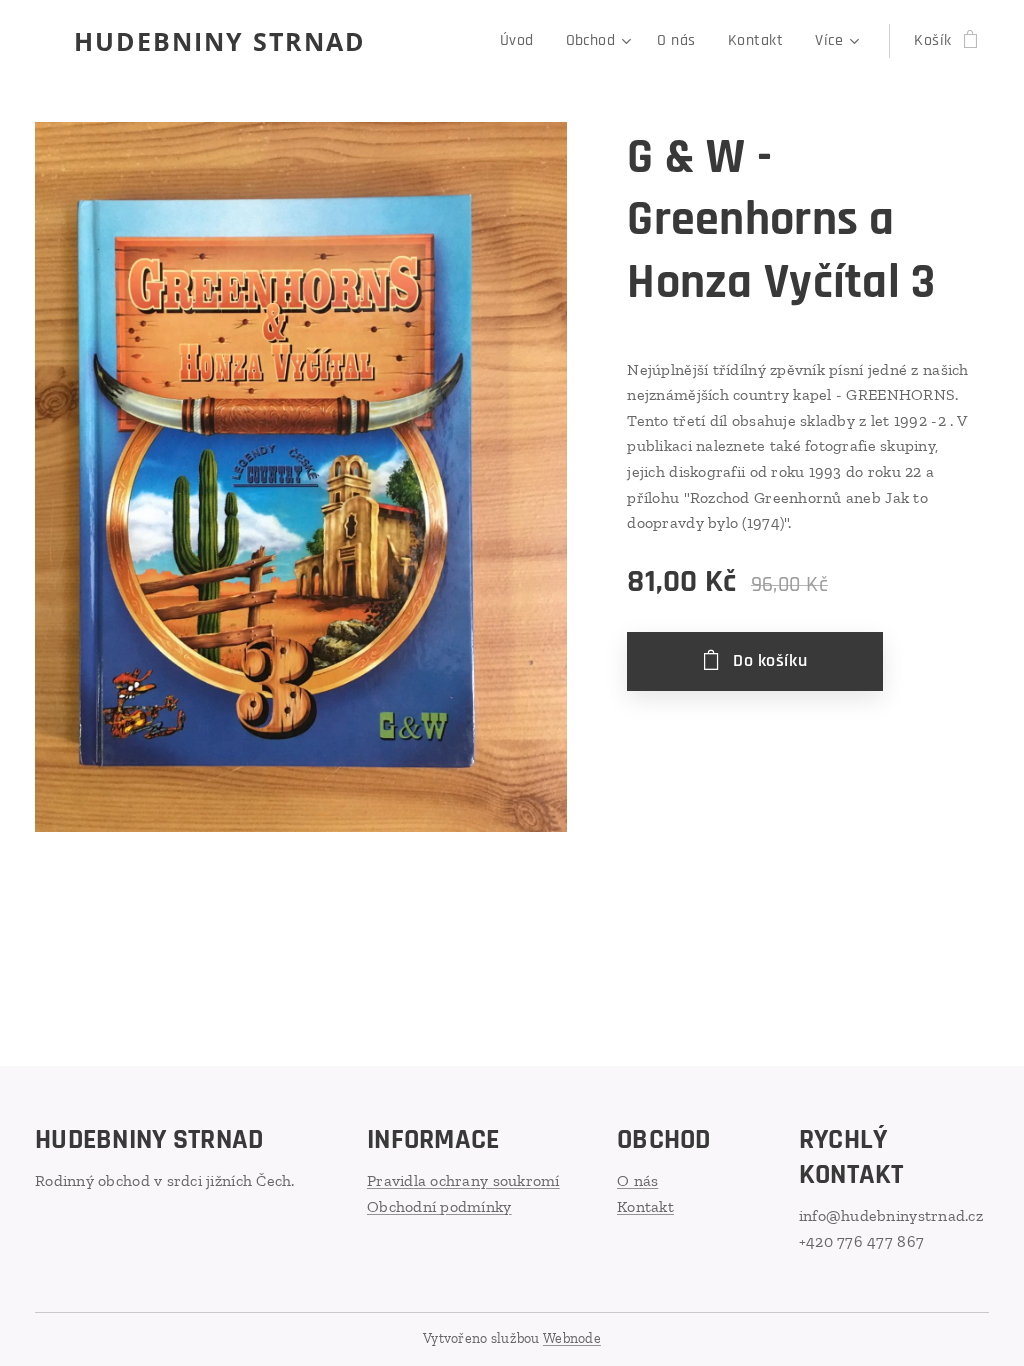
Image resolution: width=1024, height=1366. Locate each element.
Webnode (572, 1338)
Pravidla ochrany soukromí (463, 1180)
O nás (637, 1180)
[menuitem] (522, 41)
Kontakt (645, 1206)
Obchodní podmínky (439, 1206)
